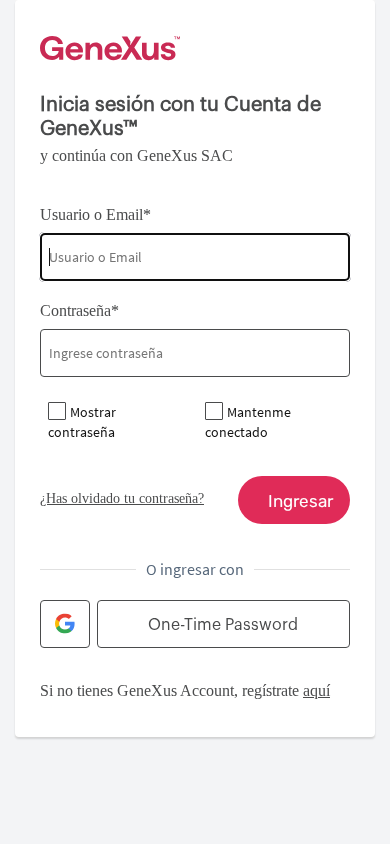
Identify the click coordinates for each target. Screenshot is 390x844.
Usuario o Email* (95, 214)
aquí (316, 690)
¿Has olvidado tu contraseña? (122, 498)
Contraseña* (79, 310)
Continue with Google (65, 624)
